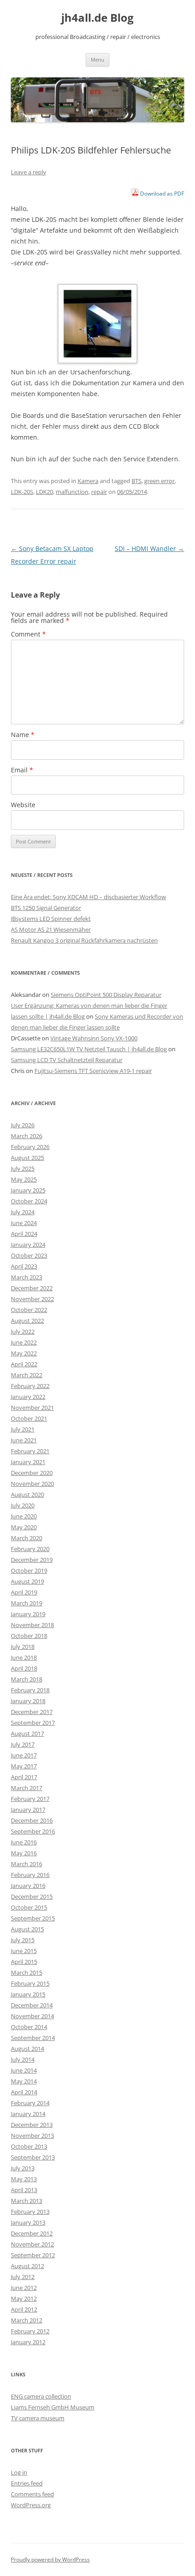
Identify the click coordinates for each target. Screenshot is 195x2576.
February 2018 (30, 1690)
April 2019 (24, 1592)
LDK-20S (22, 492)
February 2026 (30, 1147)
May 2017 (24, 1766)
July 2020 (23, 1505)
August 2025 (27, 1158)
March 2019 (27, 1603)
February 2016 (30, 1875)
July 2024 (23, 1212)
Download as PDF (161, 194)
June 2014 (24, 2070)
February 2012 (30, 2331)
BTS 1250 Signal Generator (46, 908)
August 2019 (27, 1581)
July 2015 (23, 1940)
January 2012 (28, 2342)
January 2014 (28, 2114)
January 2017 (28, 1810)
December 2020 (32, 1473)
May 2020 (24, 1527)
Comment (28, 634)
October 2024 (29, 1201)
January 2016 (28, 1886)
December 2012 (32, 2233)
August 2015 (27, 1929)
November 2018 (32, 1625)
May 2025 (24, 1179)
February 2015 (30, 1983)
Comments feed (32, 2494)
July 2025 (23, 1168)
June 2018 (24, 1657)
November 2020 (32, 1484)
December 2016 (32, 1820)
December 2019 (32, 1560)
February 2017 (30, 1799)
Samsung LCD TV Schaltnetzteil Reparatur (67, 1060)
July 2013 (23, 2168)
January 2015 (28, 1994)
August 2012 (27, 2266)
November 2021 (32, 1408)
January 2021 (28, 1462)
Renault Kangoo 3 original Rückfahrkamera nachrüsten (84, 940)
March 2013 (27, 2201)
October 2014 (29, 2027)
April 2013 (24, 2190)
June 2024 (24, 1223)
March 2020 (27, 1538)
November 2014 (32, 2016)
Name (23, 735)
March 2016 (27, 1864)
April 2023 (24, 1266)
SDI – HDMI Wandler (149, 548)
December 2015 (32, 1896)
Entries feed (27, 2483)
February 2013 (30, 2212)
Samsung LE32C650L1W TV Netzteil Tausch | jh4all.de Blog (89, 1049)
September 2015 (33, 1918)
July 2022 (23, 1331)
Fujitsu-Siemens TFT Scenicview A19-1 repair (93, 1071)
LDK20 (44, 492)
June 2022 (24, 1342)
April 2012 (24, 2309)
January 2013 (28, 2222)
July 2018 (23, 1647)
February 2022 (30, 1386)
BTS (136, 481)
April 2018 (24, 1668)
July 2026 (23, 1125)
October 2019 (29, 1570)
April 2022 (24, 1364)
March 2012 (27, 2320)
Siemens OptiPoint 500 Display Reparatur (106, 995)
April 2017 (24, 1777)
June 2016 (24, 1842)
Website (23, 805)
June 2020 (24, 1516)
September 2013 (33, 2157)
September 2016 (33, 1831)
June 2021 (24, 1440)
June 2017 (24, 1755)
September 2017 (33, 1723)
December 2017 (32, 1712)
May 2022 (24, 1353)
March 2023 (27, 1277)
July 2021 (23, 1429)
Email (22, 770)
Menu (97, 60)
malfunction (72, 492)
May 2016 (24, 1853)
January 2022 (28, 1397)
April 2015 (24, 1962)
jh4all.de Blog (97, 18)
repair (99, 492)
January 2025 (28, 1190)
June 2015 (24, 1951)
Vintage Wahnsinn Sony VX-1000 (94, 1038)
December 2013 (32, 2125)
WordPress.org (31, 2505)
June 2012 (24, 2288)
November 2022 (32, 1299)
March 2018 (27, 1679)
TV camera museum (38, 2418)
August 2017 (27, 1733)
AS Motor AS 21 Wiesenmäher (51, 929)
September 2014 (33, 2038)
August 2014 (27, 2049)
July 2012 (23, 2277)
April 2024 (24, 1234)
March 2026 (27, 1136)
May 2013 (24, 2179)
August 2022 (27, 1321)
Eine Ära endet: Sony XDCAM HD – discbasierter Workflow (88, 897)
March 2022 (27, 1375)
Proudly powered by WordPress (50, 2559)
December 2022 (32, 1288)
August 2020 (27, 1494)
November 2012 (32, 2244)
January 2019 (28, 1614)
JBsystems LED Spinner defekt (51, 919)
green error (159, 481)
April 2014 (24, 2092)
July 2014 (23, 2059)
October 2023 (29, 1255)
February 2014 (30, 2103)
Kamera (88, 481)
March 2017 (27, 1788)
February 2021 (30, 1451)
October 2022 (29, 1310)
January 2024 (28, 1245)
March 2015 (27, 1973)
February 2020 (30, 1549)
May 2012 (24, 2298)
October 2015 (29, 1907)
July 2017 (23, 1744)
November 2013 (32, 2135)
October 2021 (29, 1418)
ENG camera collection (41, 2396)
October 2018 (29, 1636)
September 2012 (33, 2255)
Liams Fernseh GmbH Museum (53, 2407)
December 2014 (32, 2005)
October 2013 (29, 2146)
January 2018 (28, 1701)
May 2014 (24, 2081)
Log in (19, 2472)
